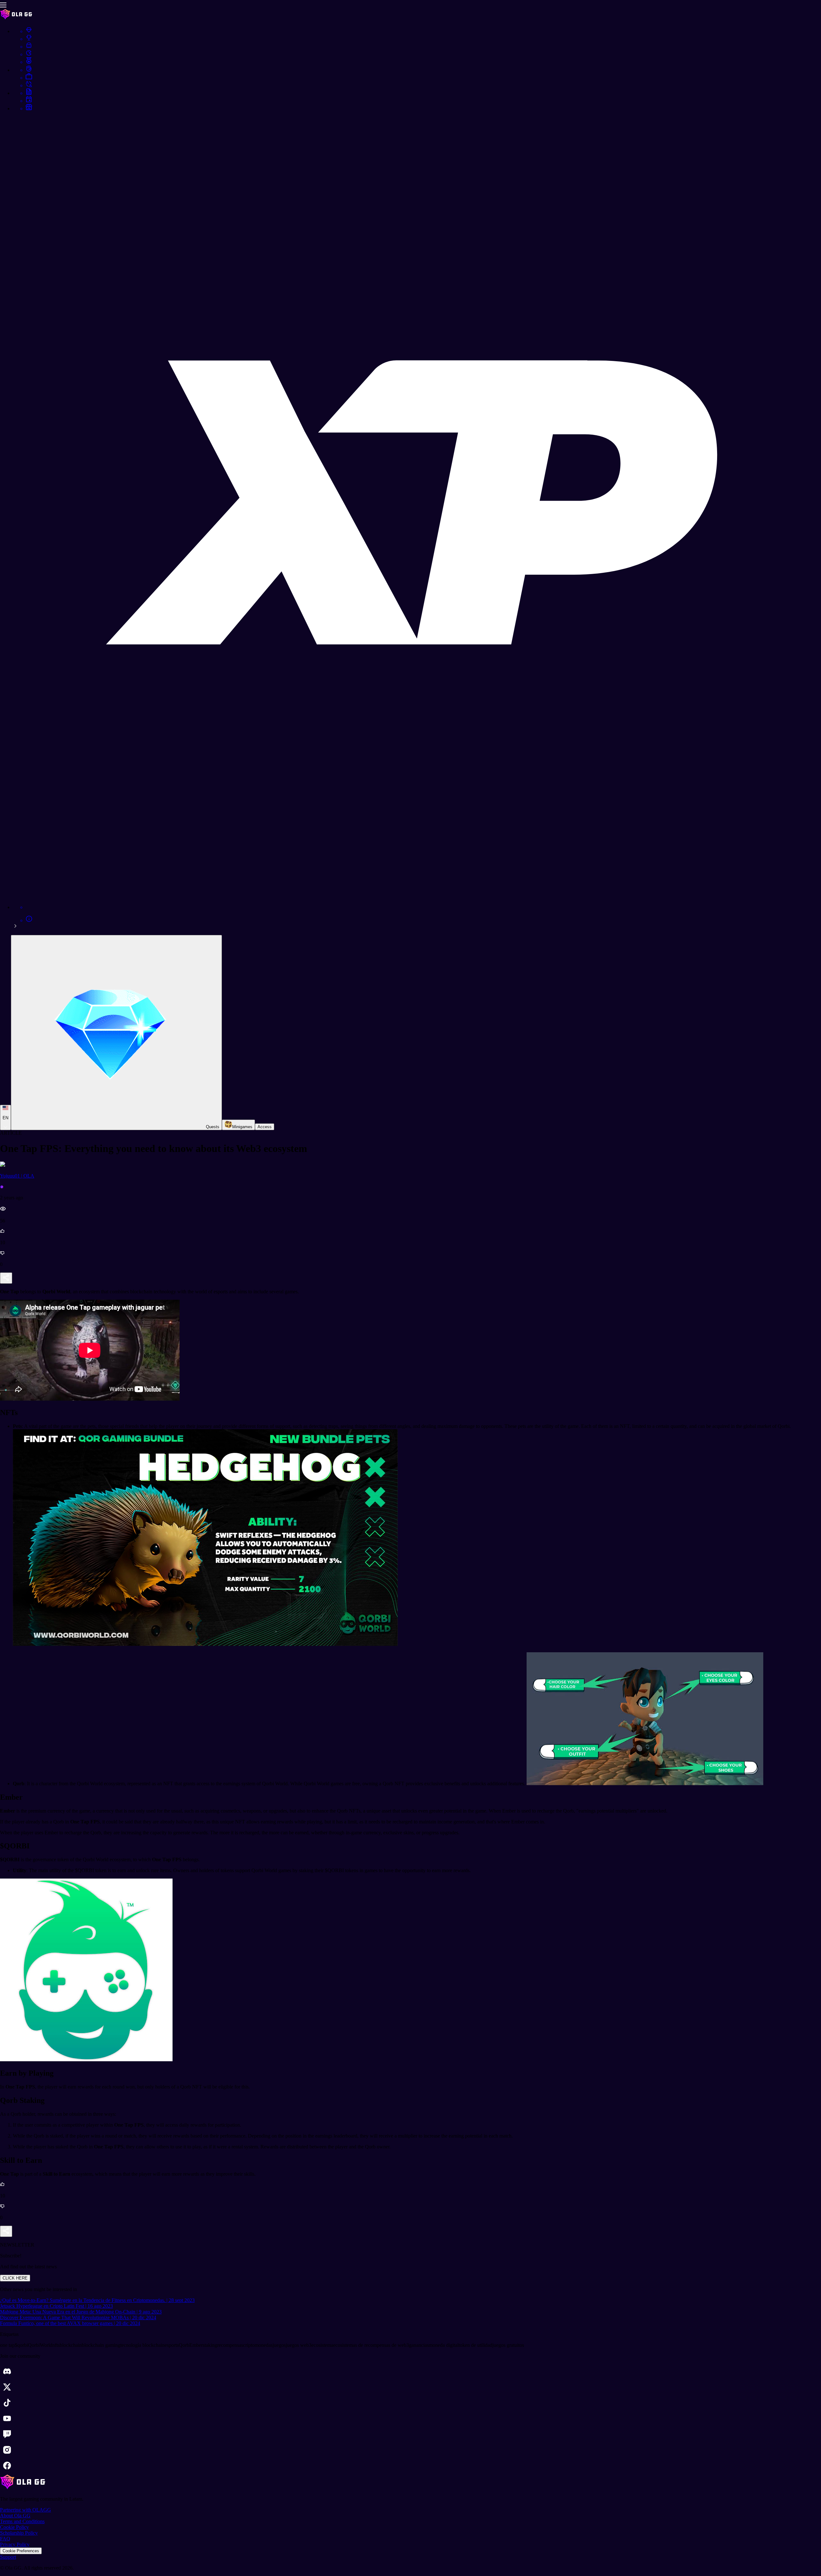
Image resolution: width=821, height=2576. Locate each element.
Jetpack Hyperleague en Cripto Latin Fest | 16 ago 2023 (56, 2306)
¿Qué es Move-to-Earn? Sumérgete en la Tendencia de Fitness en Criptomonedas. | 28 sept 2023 (97, 2300)
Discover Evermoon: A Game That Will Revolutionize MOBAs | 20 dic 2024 (78, 2318)
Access (265, 1127)
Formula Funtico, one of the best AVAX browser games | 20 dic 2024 (70, 2323)
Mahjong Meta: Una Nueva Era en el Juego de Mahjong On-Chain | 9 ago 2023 (81, 2312)
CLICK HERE (15, 2278)
